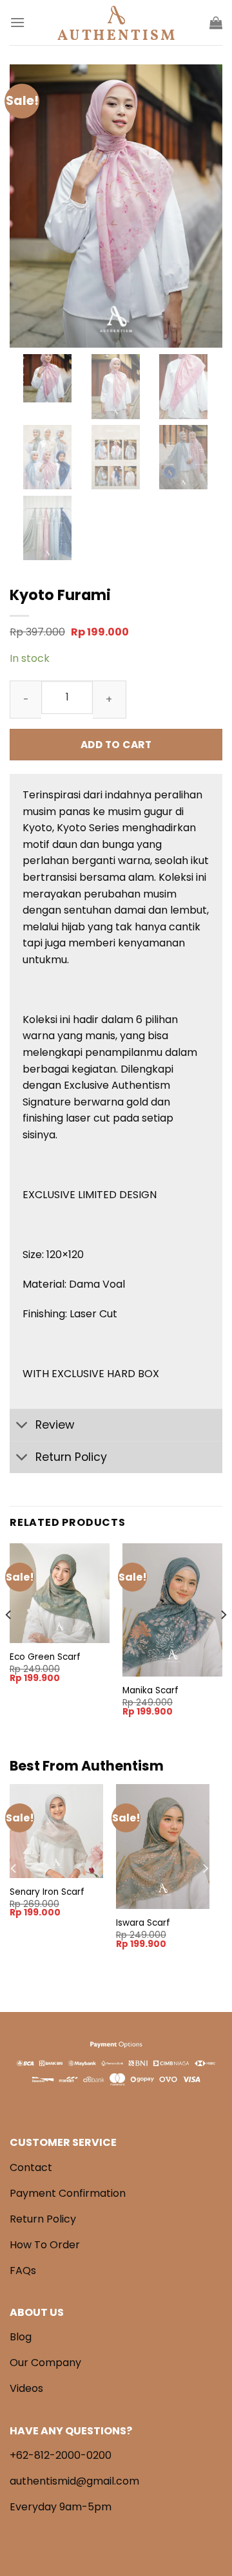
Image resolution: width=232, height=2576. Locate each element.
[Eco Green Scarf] (60, 1593)
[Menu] (17, 22)
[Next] (223, 1641)
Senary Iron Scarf (47, 1892)
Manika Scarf (150, 1691)
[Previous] (9, 1641)
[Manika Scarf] (172, 1610)
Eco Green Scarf (45, 1657)
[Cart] (216, 23)
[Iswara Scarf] (163, 1847)
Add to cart (116, 745)
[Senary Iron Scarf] (56, 1831)
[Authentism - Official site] (116, 23)
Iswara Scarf (143, 1923)
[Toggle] (22, 1426)
